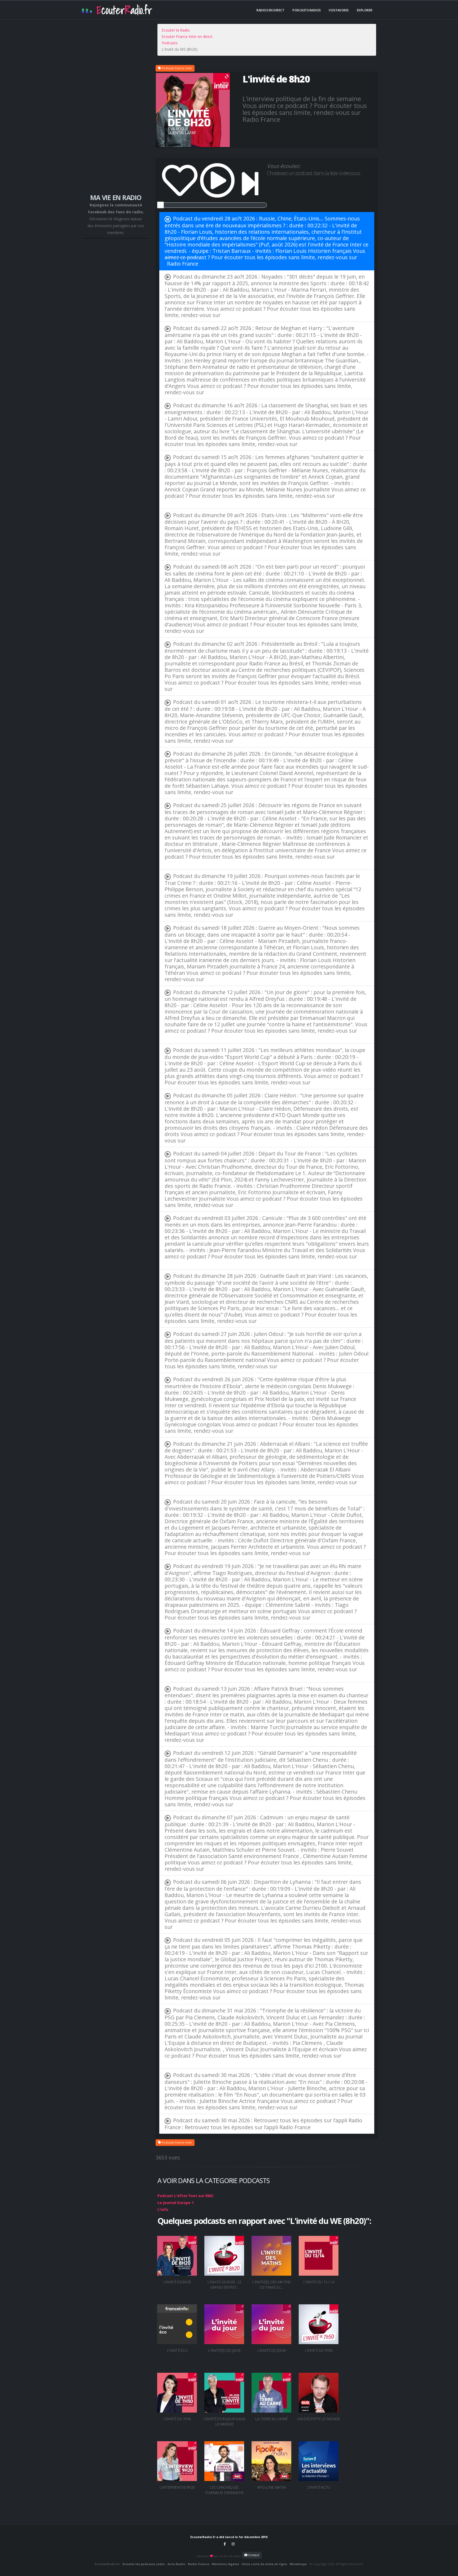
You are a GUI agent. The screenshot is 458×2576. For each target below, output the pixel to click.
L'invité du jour (272, 2350)
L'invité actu (319, 2487)
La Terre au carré (271, 2419)
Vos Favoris (339, 10)
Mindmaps (298, 2564)
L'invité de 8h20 (177, 2282)
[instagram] (233, 2544)
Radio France (183, 264)
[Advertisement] (116, 109)
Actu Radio (176, 2564)
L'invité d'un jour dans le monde (224, 2421)
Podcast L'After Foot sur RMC (186, 2196)
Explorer (365, 10)
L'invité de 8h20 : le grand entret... (224, 2285)
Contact (253, 2555)
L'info (163, 2209)
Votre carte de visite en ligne (264, 2564)
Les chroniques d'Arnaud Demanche (224, 2490)
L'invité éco (177, 2350)
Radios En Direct (270, 10)
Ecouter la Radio (176, 30)
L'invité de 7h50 (319, 2350)
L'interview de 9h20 (177, 2487)
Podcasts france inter (177, 68)
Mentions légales (225, 2564)
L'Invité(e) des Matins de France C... (271, 2285)
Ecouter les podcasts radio (144, 2564)
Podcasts (170, 43)
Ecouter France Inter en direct (187, 36)
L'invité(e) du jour (224, 2350)
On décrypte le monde (318, 2419)
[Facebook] (225, 2544)
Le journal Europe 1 (176, 2203)
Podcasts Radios (307, 10)
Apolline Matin (271, 2487)
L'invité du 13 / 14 (319, 2282)
